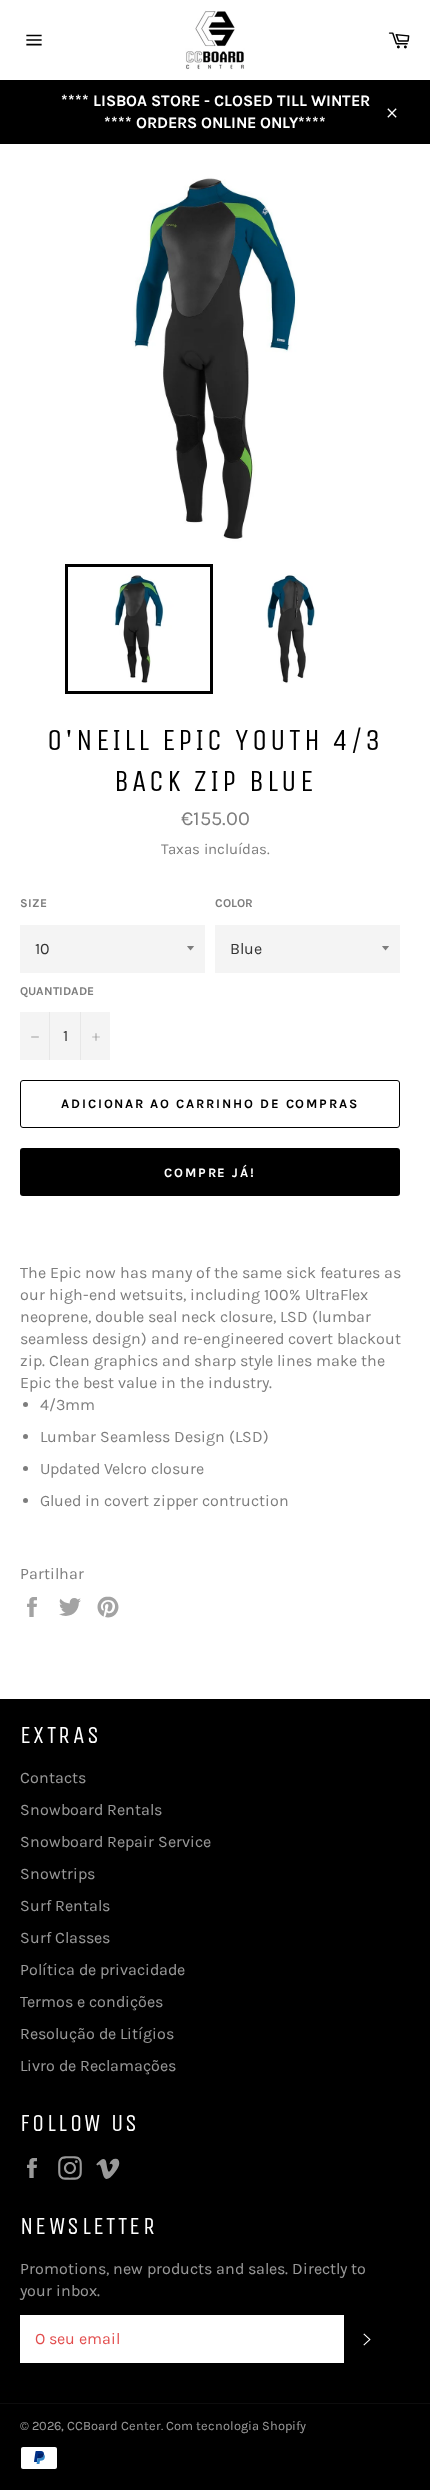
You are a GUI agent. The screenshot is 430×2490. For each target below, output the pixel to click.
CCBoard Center (114, 2425)
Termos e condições (91, 2001)
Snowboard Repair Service (115, 1841)
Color (234, 903)
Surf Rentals (65, 1905)
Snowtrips (57, 1873)
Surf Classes (65, 1937)
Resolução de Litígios (97, 2033)
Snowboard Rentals (91, 1809)
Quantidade (57, 991)
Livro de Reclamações (98, 2065)
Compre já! (210, 1172)
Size (33, 903)
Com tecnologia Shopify (236, 2425)
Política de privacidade (102, 1969)
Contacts (53, 1777)
